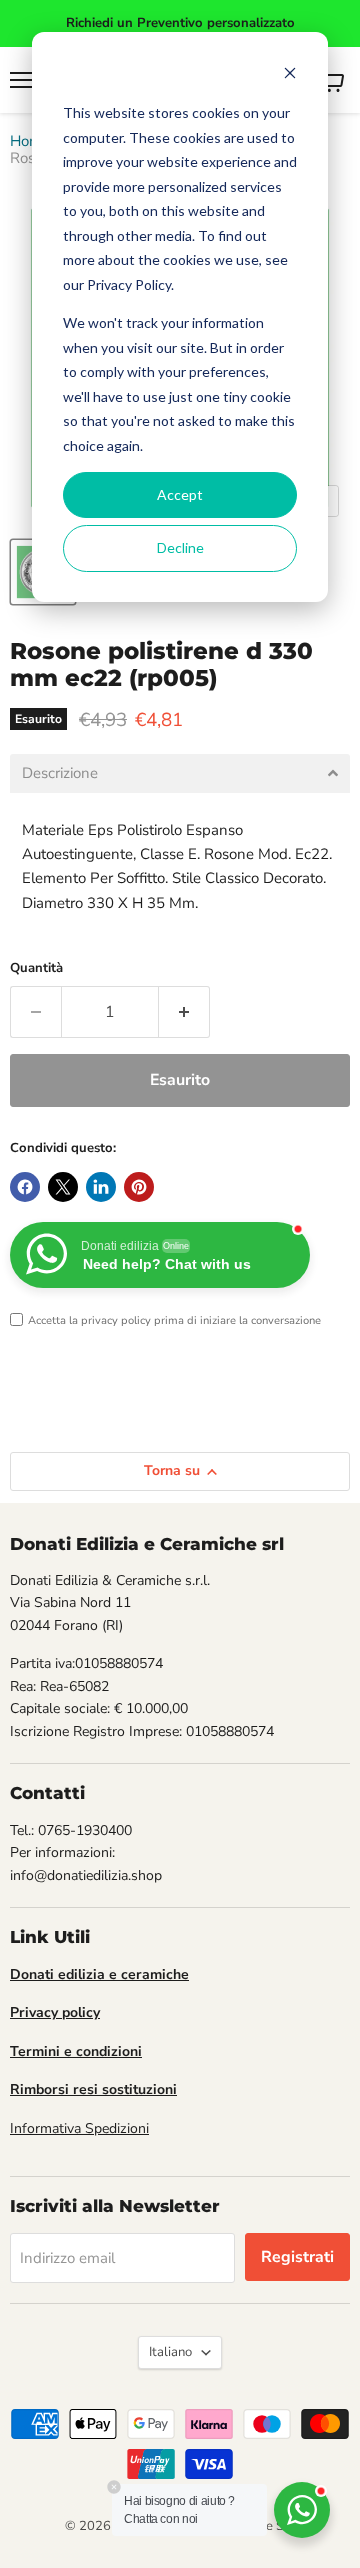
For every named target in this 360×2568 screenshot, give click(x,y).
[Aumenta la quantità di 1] (184, 1012)
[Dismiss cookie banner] (290, 75)
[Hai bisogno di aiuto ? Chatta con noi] (302, 2510)
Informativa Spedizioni (79, 2128)
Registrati (297, 2257)
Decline (180, 547)
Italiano (170, 2352)
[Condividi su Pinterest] (139, 1187)
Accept (180, 494)
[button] (180, 773)
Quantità (36, 968)
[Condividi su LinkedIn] (101, 1187)
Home (30, 141)
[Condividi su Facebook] (25, 1187)
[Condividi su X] (63, 1187)
